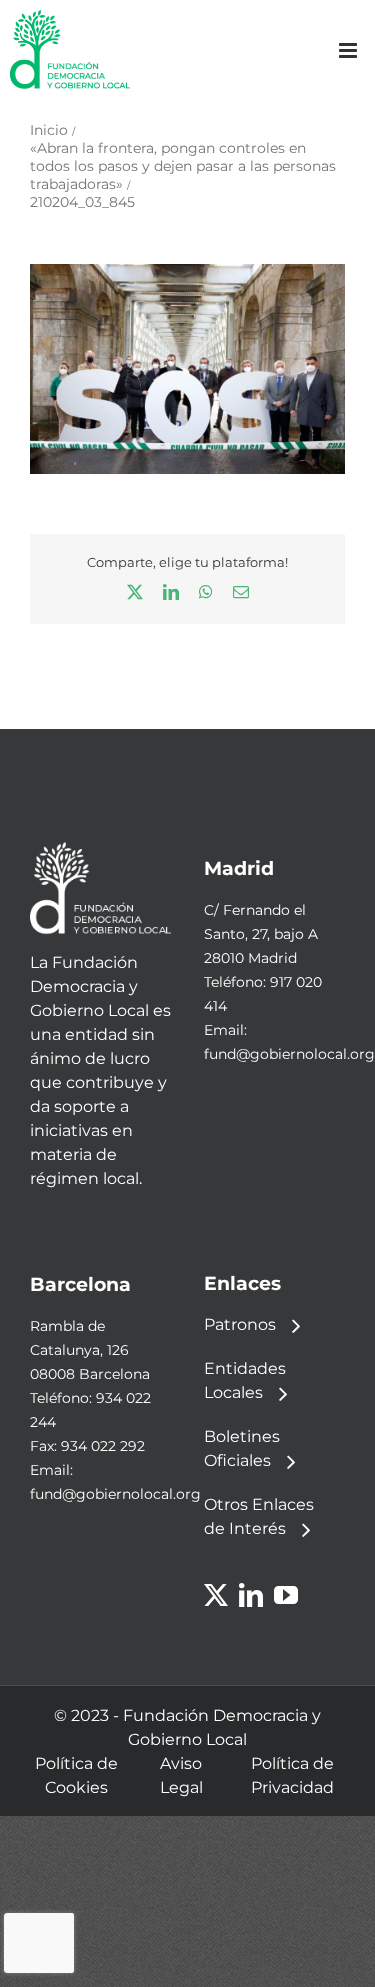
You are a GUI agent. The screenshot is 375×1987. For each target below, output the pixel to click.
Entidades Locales (245, 1380)
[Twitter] (216, 1595)
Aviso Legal (181, 1775)
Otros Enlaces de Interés (259, 1516)
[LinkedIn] (251, 1595)
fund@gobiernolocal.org (289, 1054)
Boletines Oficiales (242, 1448)
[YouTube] (286, 1595)
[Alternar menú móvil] (349, 50)
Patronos (240, 1324)
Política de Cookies (76, 1775)
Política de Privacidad (292, 1775)
